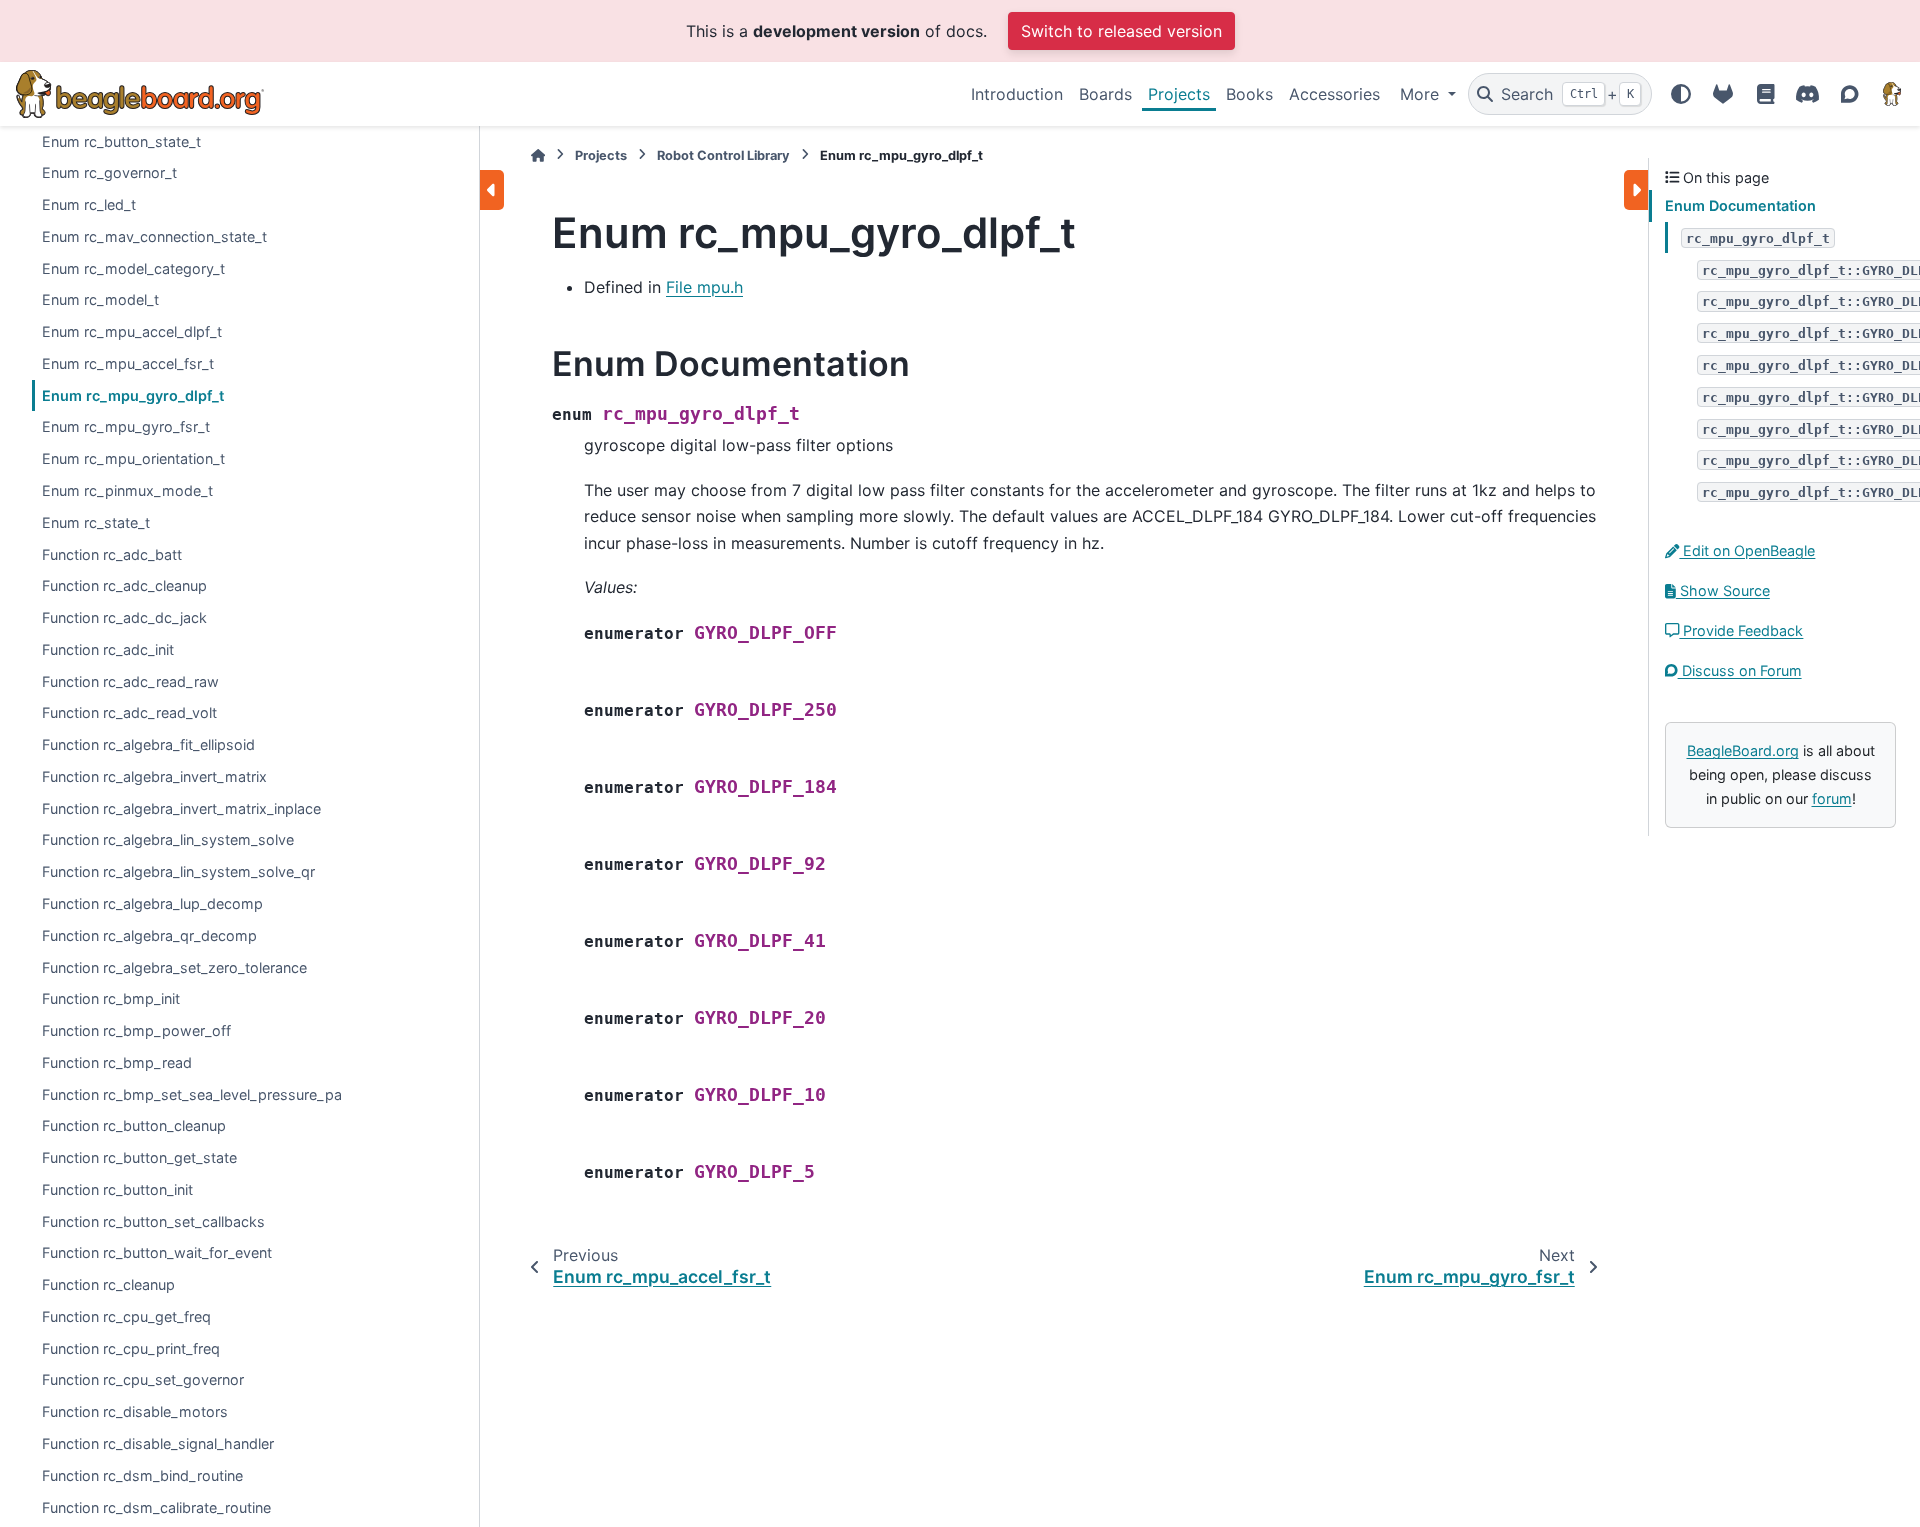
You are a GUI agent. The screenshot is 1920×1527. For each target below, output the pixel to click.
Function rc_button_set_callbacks (153, 1221)
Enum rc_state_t (96, 522)
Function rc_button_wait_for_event (157, 1252)
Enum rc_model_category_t (133, 268)
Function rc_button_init (117, 1189)
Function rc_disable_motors (135, 1411)
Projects (1179, 94)
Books (1249, 94)
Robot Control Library (723, 155)
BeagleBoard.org (1743, 750)
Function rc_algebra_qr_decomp (149, 935)
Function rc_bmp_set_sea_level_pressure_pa (192, 1094)
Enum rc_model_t (100, 299)
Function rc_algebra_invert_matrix (154, 776)
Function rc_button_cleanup (134, 1125)
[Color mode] (1681, 94)
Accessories (1334, 94)
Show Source (1723, 590)
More (1422, 94)
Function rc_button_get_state (139, 1157)
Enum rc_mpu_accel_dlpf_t (132, 331)
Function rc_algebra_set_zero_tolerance (174, 967)
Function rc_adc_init (108, 649)
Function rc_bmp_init (111, 998)
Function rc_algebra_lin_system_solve (168, 839)
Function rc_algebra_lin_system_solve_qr (178, 871)
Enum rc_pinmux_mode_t (127, 490)
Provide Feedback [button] (1741, 630)
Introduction (1017, 94)
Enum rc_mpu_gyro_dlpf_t (133, 395)
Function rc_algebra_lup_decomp (152, 903)
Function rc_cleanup (108, 1284)
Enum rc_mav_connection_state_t (154, 236)
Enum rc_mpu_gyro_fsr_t (126, 427)
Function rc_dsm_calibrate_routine (156, 1507)
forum (1832, 798)
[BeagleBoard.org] (1892, 94)
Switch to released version (1121, 31)
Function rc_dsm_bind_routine (142, 1475)
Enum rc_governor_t (109, 172)
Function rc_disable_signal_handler (158, 1443)
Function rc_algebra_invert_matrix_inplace (181, 808)
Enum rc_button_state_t (121, 141)
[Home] (538, 155)
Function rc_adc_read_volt (129, 712)
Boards (1105, 94)
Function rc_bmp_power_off (136, 1030)
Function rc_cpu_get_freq (126, 1316)
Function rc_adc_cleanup (124, 585)
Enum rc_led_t (89, 204)
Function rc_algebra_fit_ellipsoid (148, 744)
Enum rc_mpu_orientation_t (133, 458)
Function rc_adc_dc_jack (124, 617)
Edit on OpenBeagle (1747, 550)
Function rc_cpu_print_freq (131, 1348)
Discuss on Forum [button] (1740, 670)
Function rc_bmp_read (117, 1062)
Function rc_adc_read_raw (130, 681)
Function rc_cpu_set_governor (143, 1379)
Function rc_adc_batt (112, 554)
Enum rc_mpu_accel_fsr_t (128, 363)
